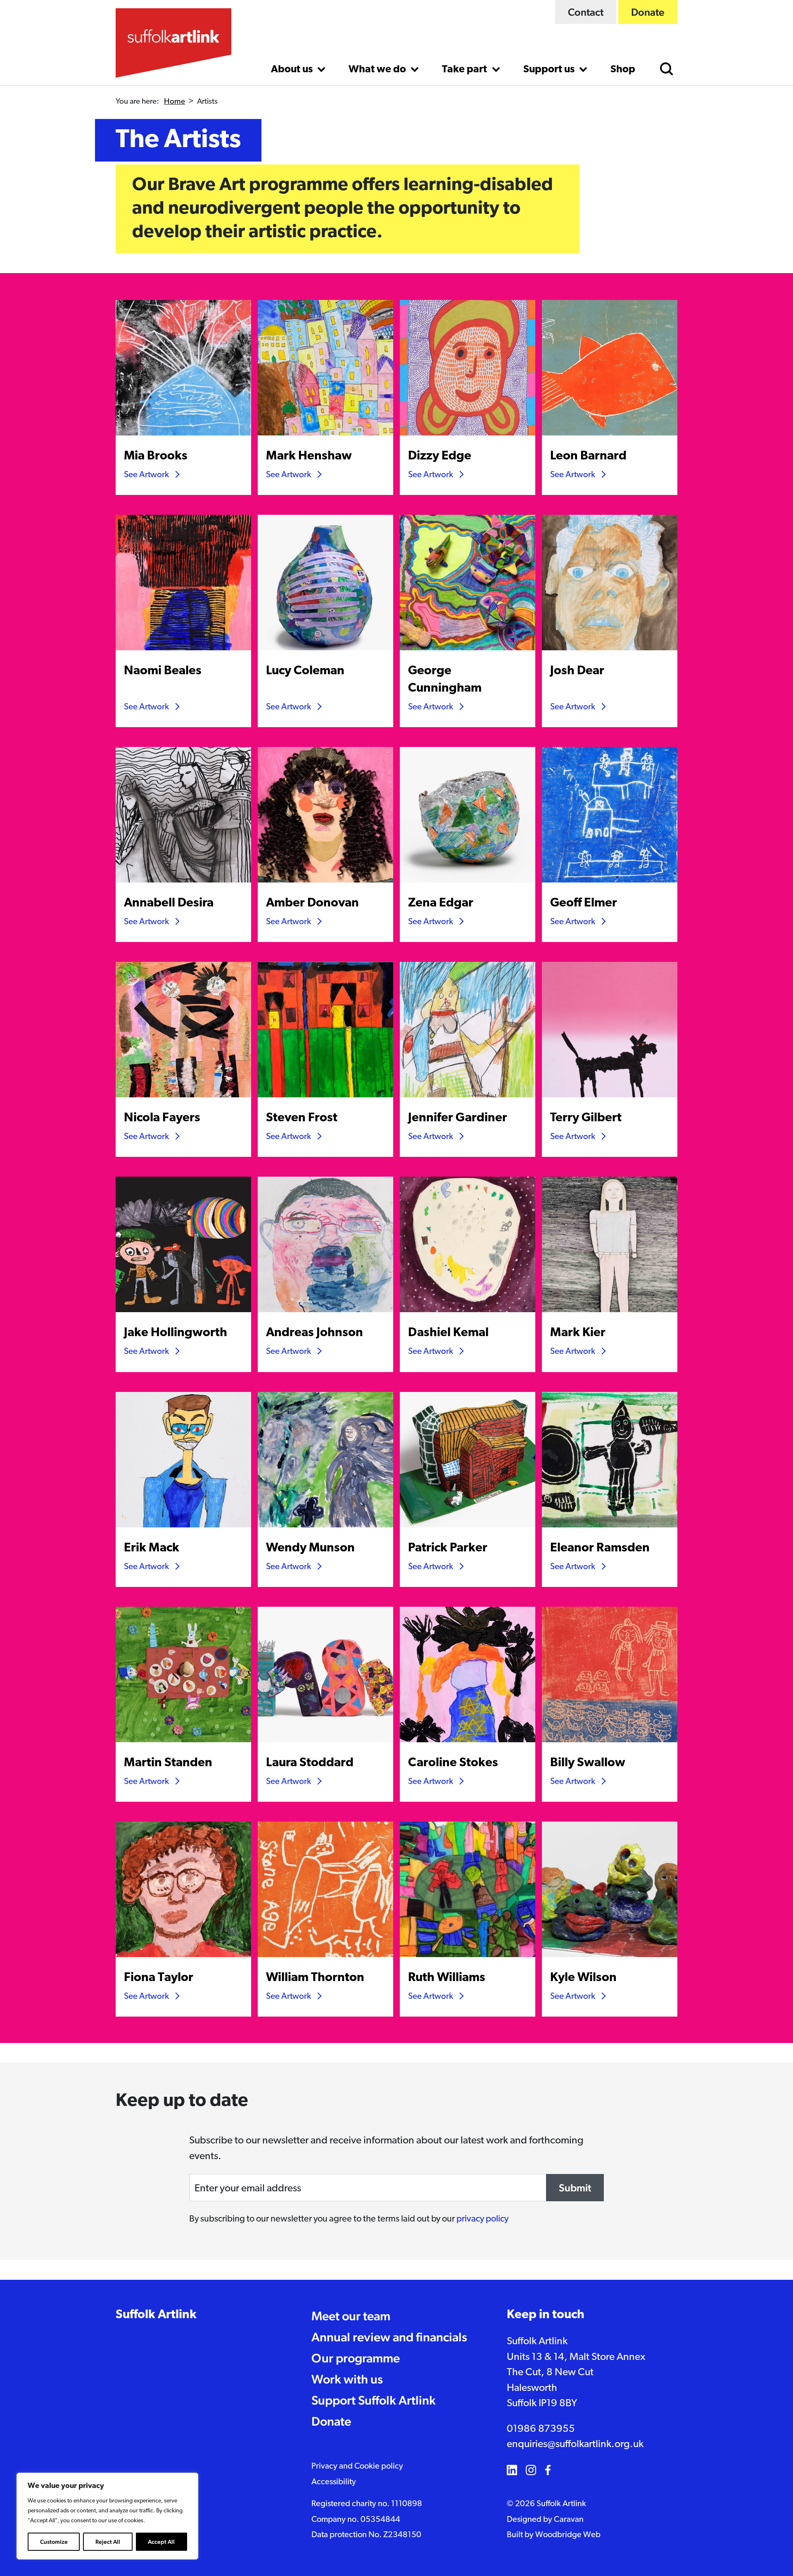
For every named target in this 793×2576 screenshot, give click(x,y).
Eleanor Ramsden (600, 1548)
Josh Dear (577, 671)
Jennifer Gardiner (458, 1118)
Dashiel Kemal (448, 1333)
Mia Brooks (156, 456)
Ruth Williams (447, 1978)
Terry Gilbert (586, 1118)
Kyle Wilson (583, 1978)
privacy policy (482, 2219)
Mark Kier (578, 1333)
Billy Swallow (588, 1763)
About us (293, 70)
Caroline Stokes (453, 1763)
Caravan (569, 2520)
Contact (586, 12)
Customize (54, 2542)
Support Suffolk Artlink (374, 2400)
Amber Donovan (312, 903)
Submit (575, 2188)
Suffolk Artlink (156, 2315)
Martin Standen (168, 1763)
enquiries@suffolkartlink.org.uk (575, 2444)
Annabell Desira (169, 903)
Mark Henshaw (309, 456)
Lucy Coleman (305, 671)
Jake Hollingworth (176, 1333)
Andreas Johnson (315, 1333)
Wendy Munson (310, 1548)
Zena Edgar (441, 903)
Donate (648, 12)
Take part (465, 70)
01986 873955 (541, 2429)
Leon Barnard (588, 456)
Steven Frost (302, 1118)
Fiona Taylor (159, 1978)
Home (175, 102)
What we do (378, 70)
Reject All (108, 2542)
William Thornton (315, 1978)
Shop (623, 70)
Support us (550, 70)
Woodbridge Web (568, 2535)
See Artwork (146, 475)
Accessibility (334, 2482)
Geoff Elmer (584, 903)
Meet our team (351, 2316)
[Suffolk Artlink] (173, 43)
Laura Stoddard (310, 1763)
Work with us (347, 2379)
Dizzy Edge (440, 456)
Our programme (356, 2358)
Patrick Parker (448, 1548)
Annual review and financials (389, 2337)
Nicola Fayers (162, 1118)
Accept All (161, 2542)
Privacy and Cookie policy (357, 2467)
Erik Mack (152, 1548)
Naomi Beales (163, 671)
